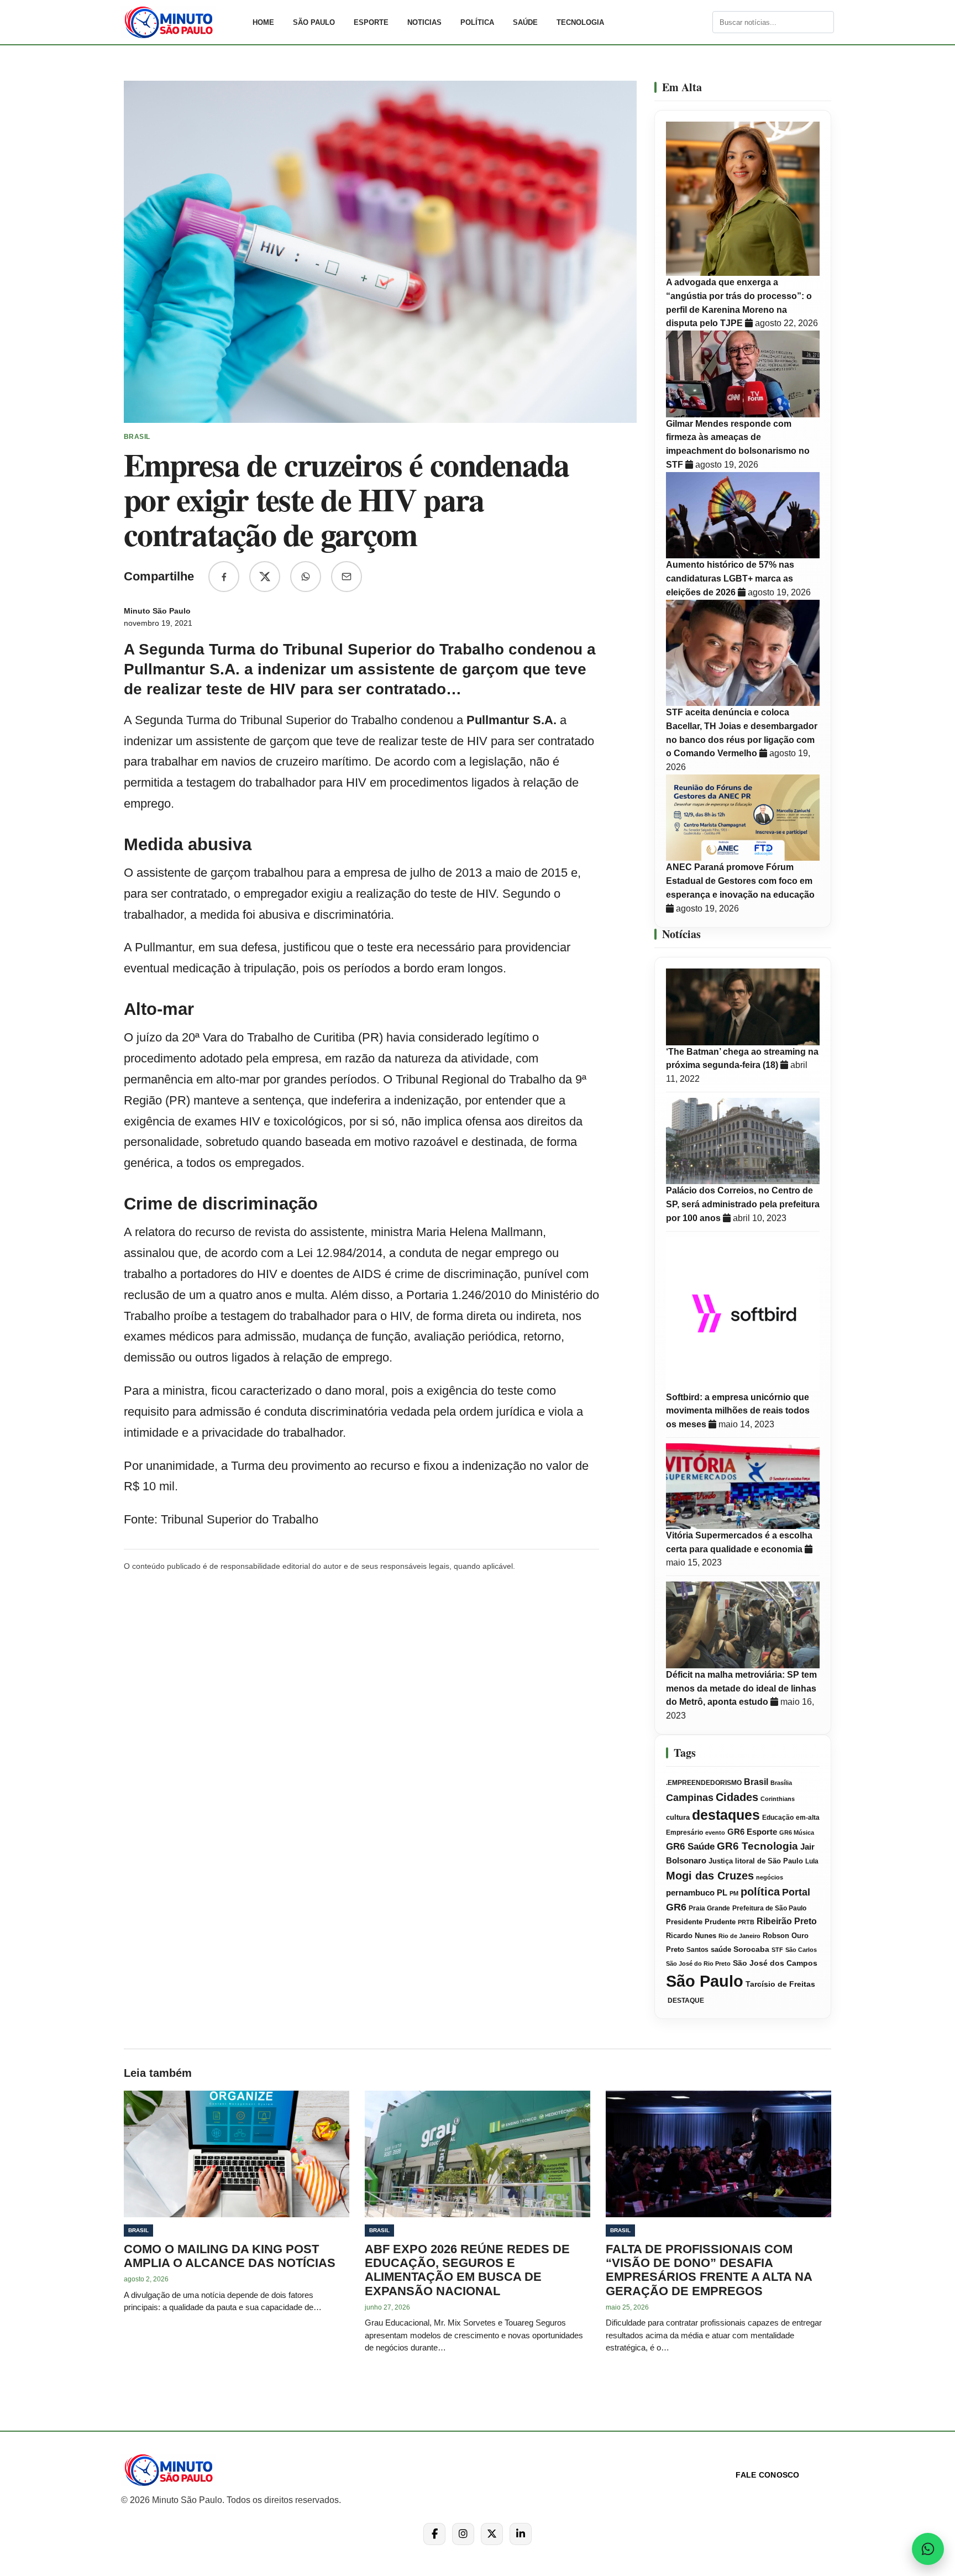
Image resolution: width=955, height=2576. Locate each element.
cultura (678, 1818)
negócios (770, 1877)
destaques (726, 1815)
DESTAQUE (685, 2001)
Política (477, 22)
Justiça (721, 1861)
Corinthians (778, 1799)
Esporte (371, 22)
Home (263, 22)
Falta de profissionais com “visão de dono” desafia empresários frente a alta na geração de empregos (709, 2270)
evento (715, 1832)
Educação (778, 1818)
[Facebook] (434, 2534)
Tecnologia (580, 22)
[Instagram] (463, 2534)
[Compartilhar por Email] (347, 577)
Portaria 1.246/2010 (459, 1295)
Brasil (756, 1782)
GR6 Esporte (752, 1832)
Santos (697, 1950)
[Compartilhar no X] (265, 577)
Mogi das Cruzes (710, 1876)
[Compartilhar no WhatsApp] (306, 577)
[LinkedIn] (521, 2534)
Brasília (781, 1783)
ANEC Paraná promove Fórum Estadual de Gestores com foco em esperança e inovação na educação (740, 881)
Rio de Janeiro (739, 1936)
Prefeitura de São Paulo (769, 1908)
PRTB (746, 1922)
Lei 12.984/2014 (340, 1253)
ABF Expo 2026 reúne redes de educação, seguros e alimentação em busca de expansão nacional (467, 2270)
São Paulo (314, 22)
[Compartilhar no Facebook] (224, 577)
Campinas (690, 1798)
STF (777, 1950)
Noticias (424, 22)
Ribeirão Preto (787, 1921)
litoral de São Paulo (769, 1861)
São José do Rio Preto (698, 1964)
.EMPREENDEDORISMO (704, 1783)
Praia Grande (709, 1908)
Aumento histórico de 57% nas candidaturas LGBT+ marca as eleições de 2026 (730, 578)
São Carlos (801, 1950)
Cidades (737, 1797)
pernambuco (690, 1892)
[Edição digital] (703, 22)
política (760, 1892)
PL (722, 1893)
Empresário (684, 1832)
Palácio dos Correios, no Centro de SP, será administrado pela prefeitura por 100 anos (743, 1204)
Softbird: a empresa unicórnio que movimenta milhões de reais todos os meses (738, 1411)
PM (734, 1893)
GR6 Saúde (690, 1847)
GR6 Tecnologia (757, 1846)
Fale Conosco (767, 2475)
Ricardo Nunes (691, 1936)
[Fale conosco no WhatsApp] (928, 2549)
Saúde (525, 22)
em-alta (808, 1818)
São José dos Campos (775, 1963)
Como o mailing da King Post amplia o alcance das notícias (230, 2256)
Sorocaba (751, 1949)
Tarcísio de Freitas (780, 1984)
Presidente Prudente (701, 1922)
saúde (721, 1950)
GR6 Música (797, 1832)
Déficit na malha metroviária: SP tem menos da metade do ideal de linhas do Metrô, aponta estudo (741, 1688)
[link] (182, 22)
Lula (812, 1861)
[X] (492, 2534)
